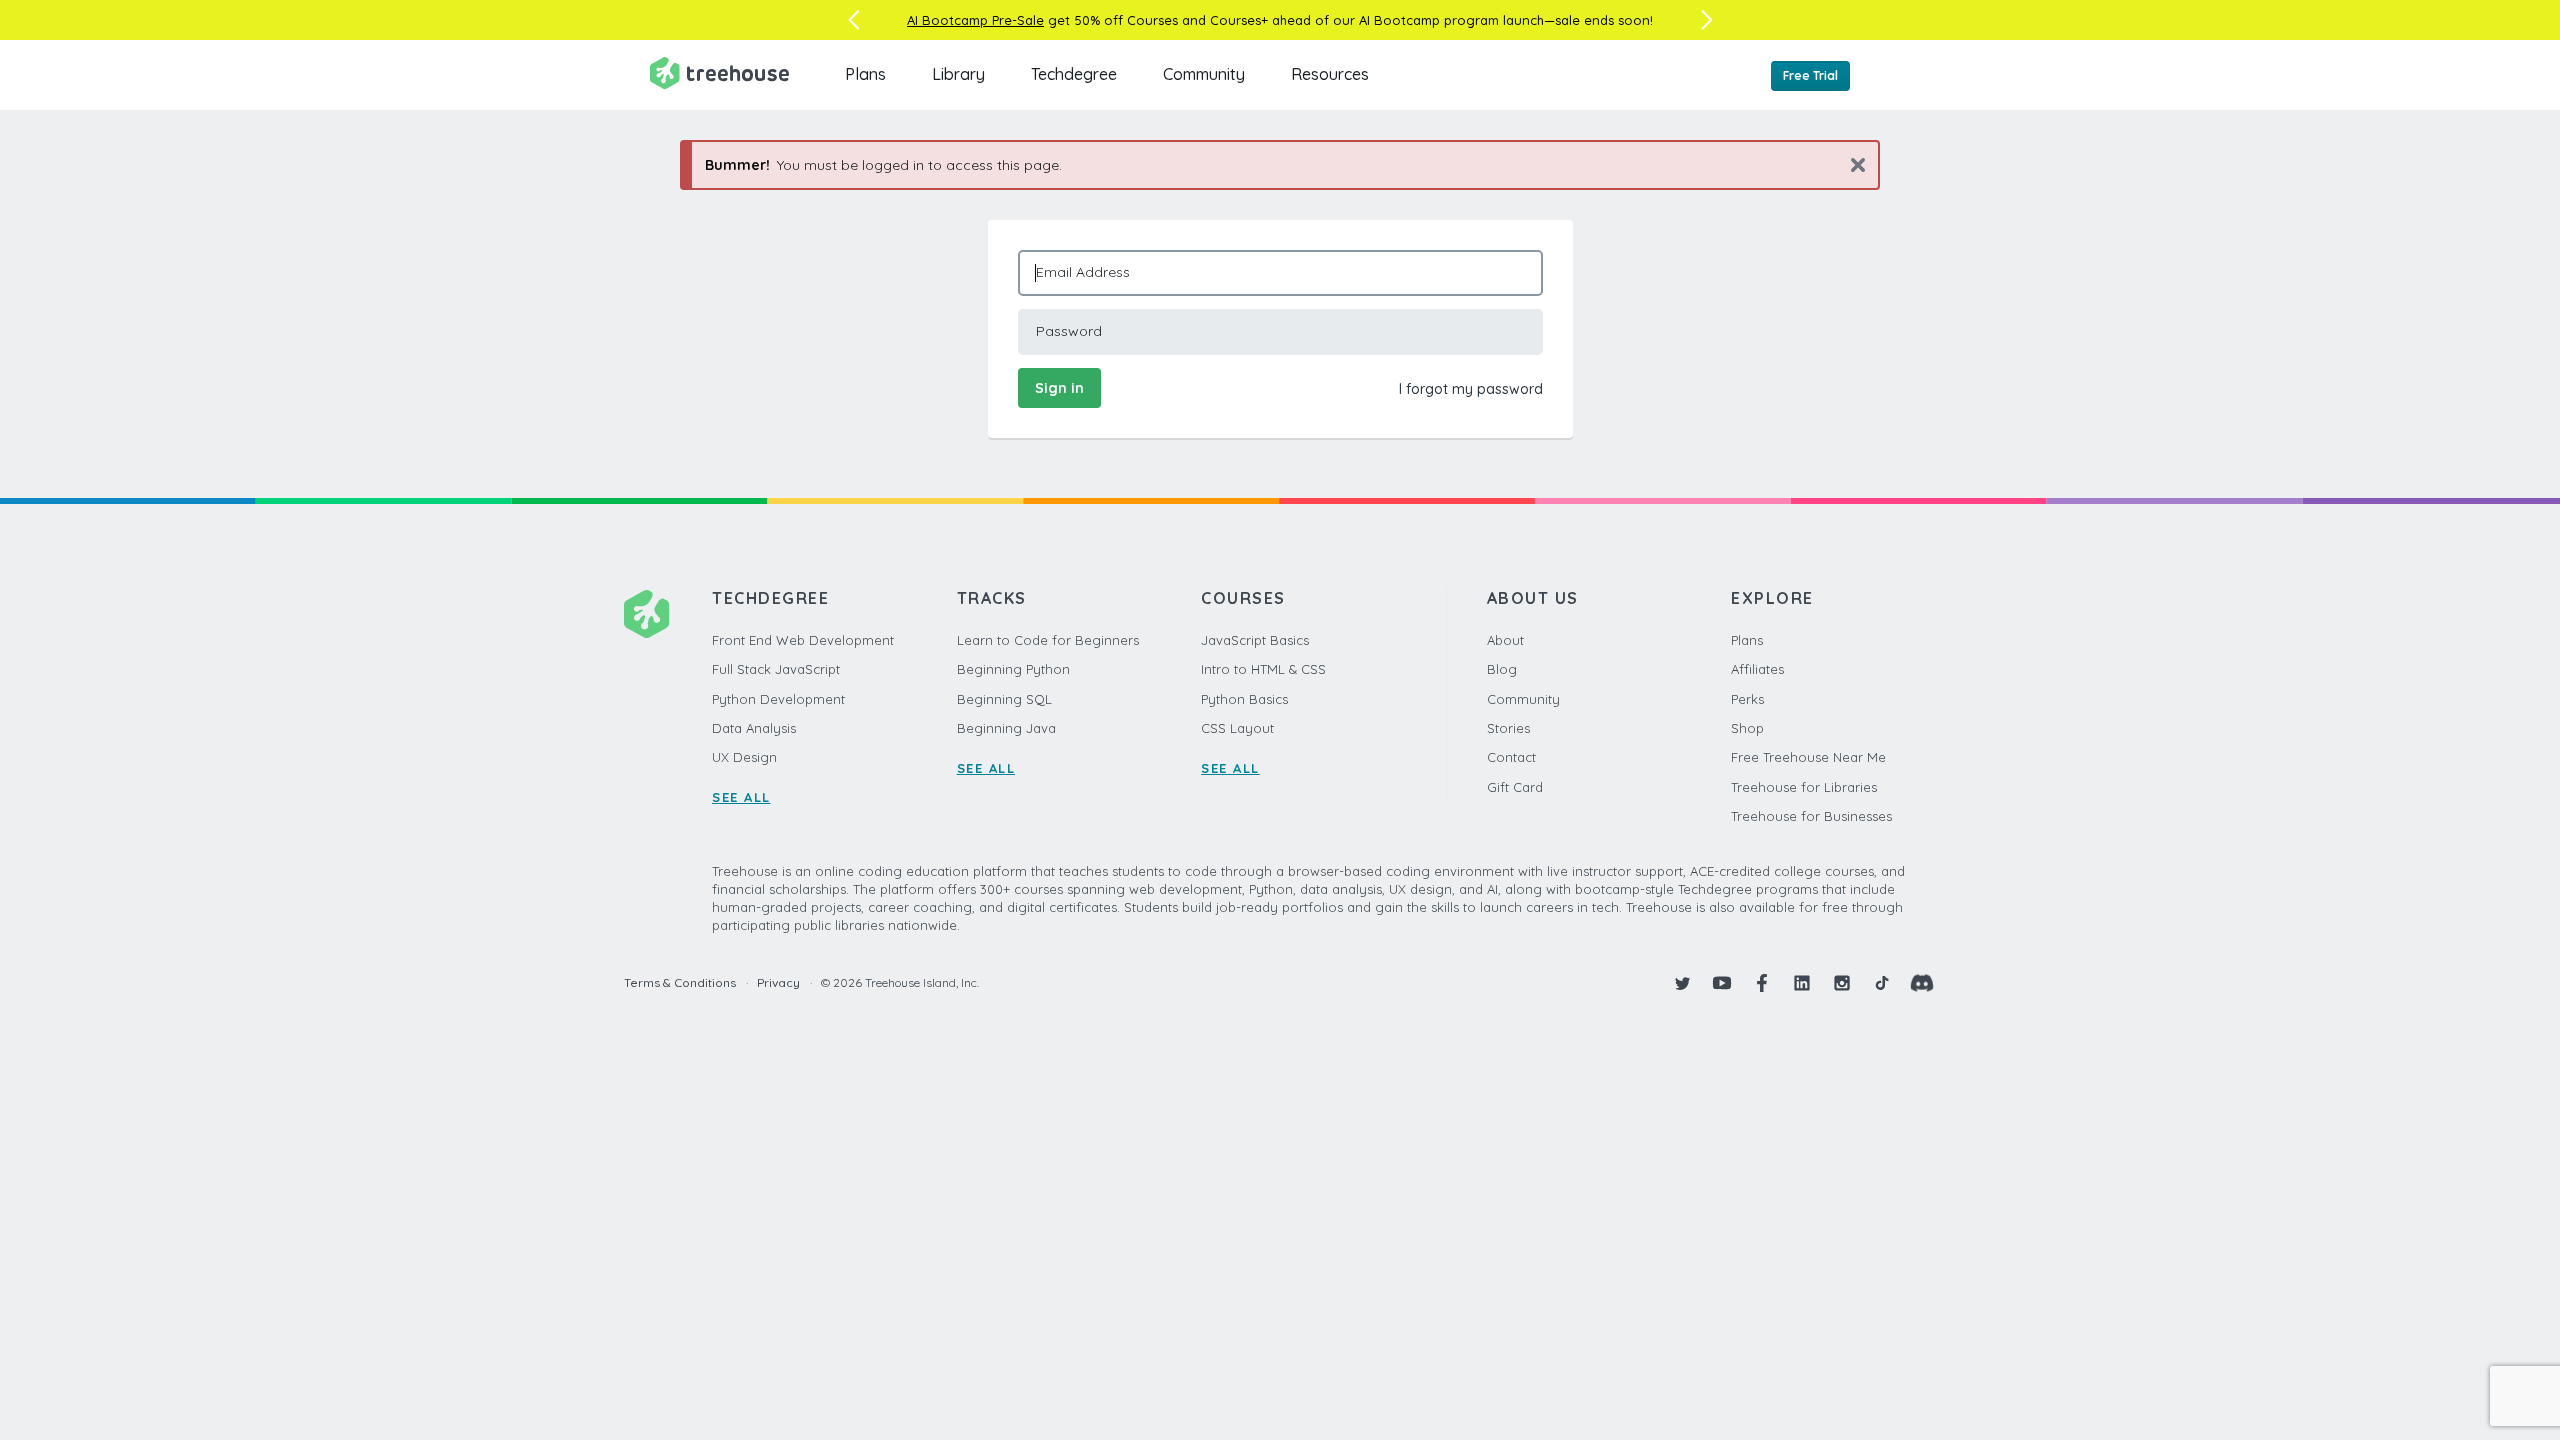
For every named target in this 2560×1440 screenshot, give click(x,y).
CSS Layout (1237, 728)
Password (1069, 331)
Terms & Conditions (680, 982)
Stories (1508, 728)
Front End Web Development (803, 640)
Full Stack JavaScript (776, 669)
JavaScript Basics (1255, 640)
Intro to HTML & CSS (1263, 669)
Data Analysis (754, 728)
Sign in (1059, 388)
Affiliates (1757, 669)
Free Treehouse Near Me (1808, 757)
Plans (865, 74)
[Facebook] (1762, 983)
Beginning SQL (1004, 699)
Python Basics (1244, 699)
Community (1204, 74)
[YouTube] (1722, 983)
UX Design (744, 757)
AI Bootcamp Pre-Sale (975, 20)
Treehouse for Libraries (1804, 787)
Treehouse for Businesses (1811, 816)
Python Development (778, 699)
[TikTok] (1882, 983)
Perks (1747, 699)
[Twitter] (1682, 983)
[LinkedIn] (1802, 983)
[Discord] (1922, 983)
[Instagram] (1842, 983)
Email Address (1083, 272)
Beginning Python (1013, 669)
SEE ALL (741, 797)
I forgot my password (1471, 389)
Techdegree (1074, 74)
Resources (1330, 74)
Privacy (778, 982)
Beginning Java (1006, 728)
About (1505, 640)
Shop (1747, 728)
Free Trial (1810, 75)
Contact (1511, 757)
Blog (1502, 669)
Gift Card (1515, 787)
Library (958, 74)
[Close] (1850, 164)
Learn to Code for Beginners (1048, 640)
